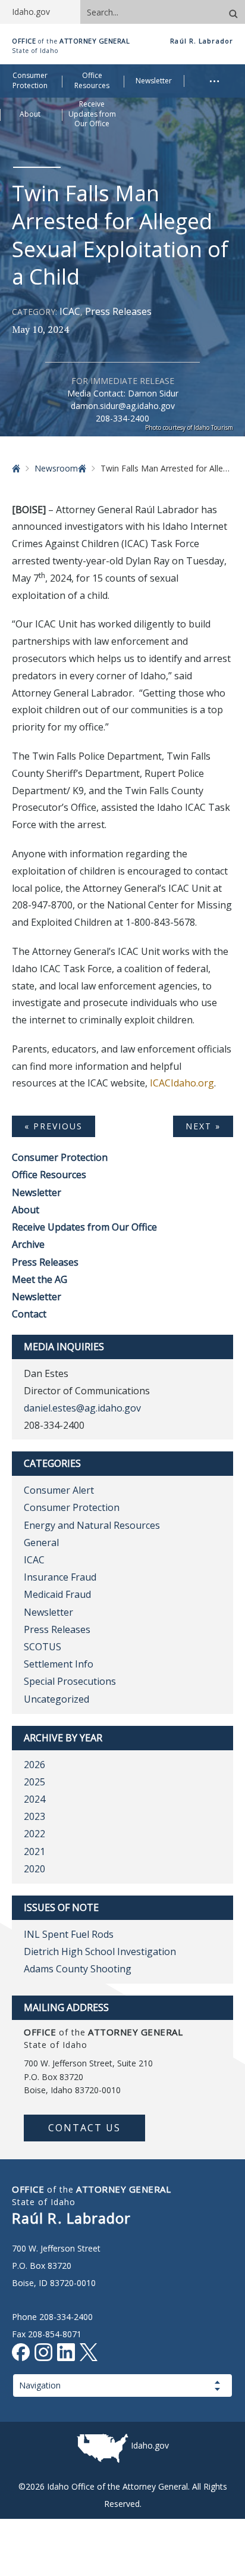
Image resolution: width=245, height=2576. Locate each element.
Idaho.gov (150, 2445)
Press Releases (118, 311)
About (26, 1210)
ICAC (70, 311)
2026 (34, 1765)
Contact (29, 1314)
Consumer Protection (60, 1157)
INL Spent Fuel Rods (69, 1934)
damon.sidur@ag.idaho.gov (123, 406)
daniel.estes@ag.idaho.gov (82, 1408)
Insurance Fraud (60, 1577)
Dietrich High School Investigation (100, 1951)
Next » (203, 1126)
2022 (34, 1834)
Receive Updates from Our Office (84, 1227)
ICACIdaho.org (182, 1083)
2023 (34, 1816)
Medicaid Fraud (57, 1594)
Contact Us (84, 2128)
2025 (34, 1782)
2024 (34, 1799)
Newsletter (37, 1192)
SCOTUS (43, 1647)
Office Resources (49, 1175)
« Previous (54, 1126)
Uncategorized (56, 1699)
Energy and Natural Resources (92, 1525)
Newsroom (56, 468)
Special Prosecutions (70, 1681)
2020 (34, 1869)
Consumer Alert (59, 1490)
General (41, 1543)
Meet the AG (40, 1279)
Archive (28, 1244)
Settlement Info (59, 1664)
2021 (34, 1851)
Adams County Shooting (78, 1969)
